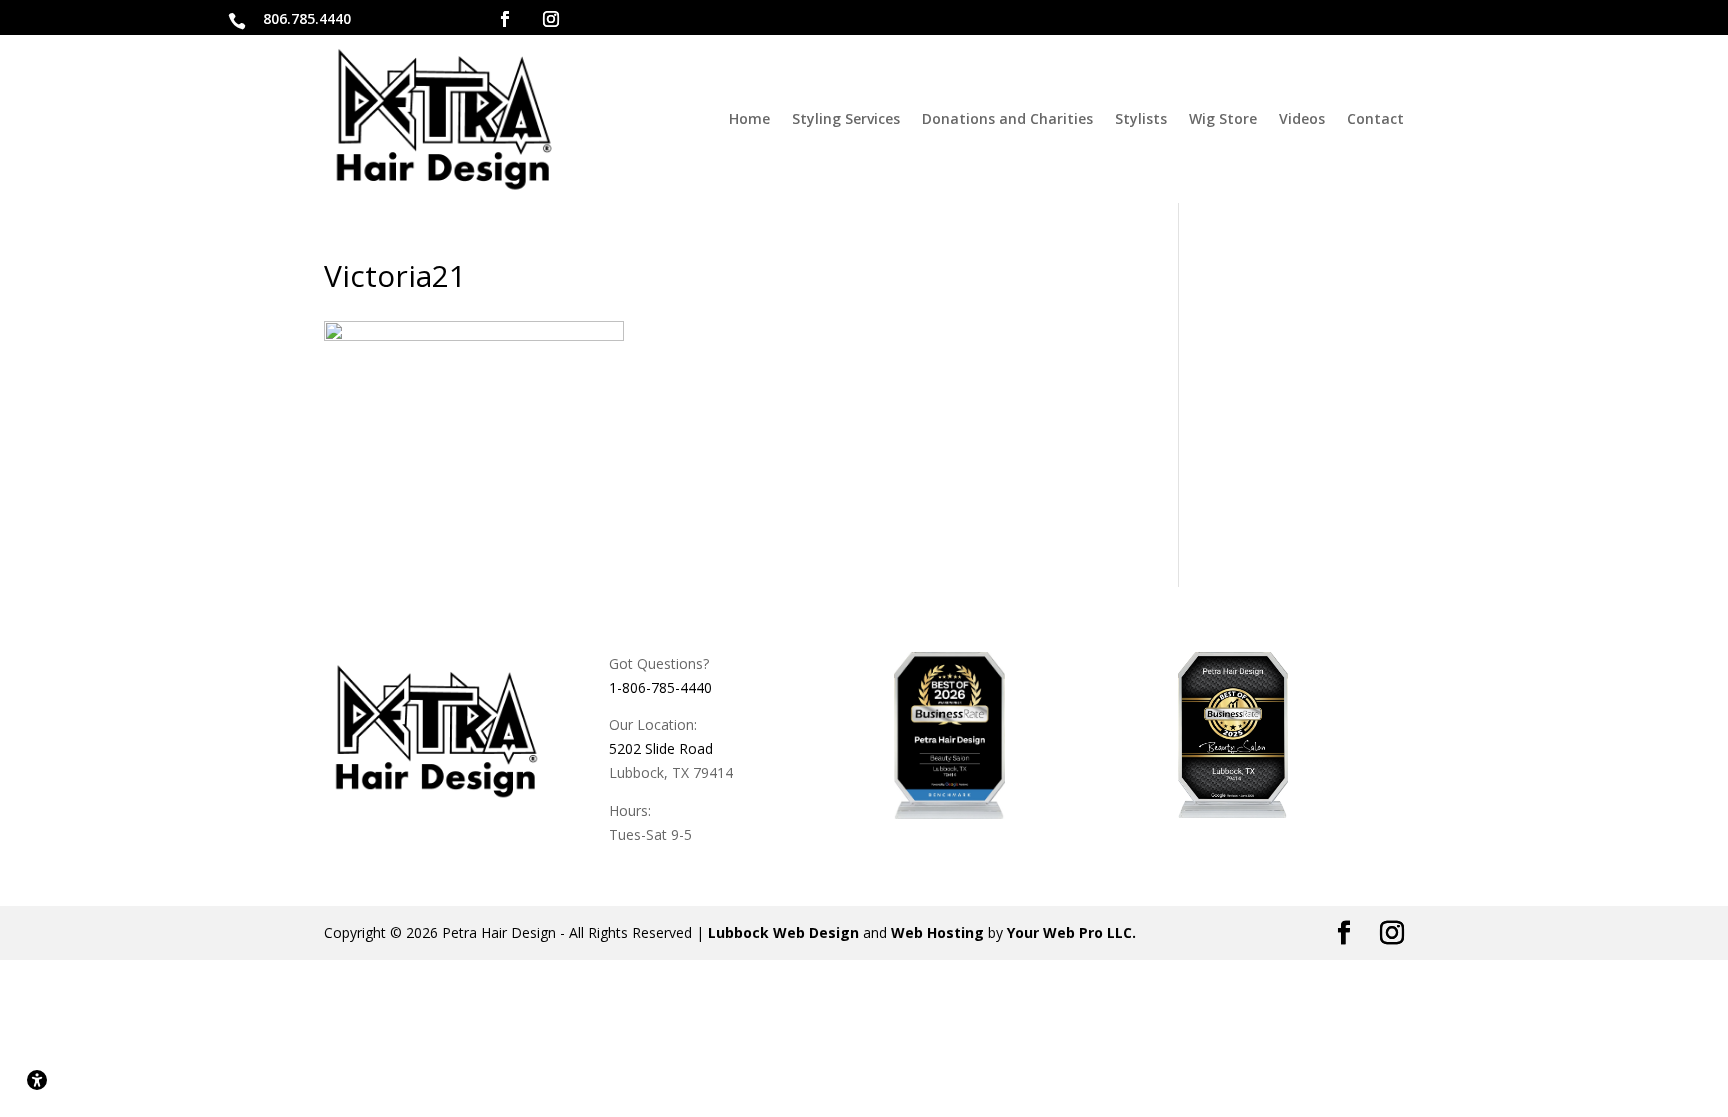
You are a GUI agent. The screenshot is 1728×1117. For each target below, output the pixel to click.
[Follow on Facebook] (505, 19)
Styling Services (846, 118)
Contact (1375, 118)
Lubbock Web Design (783, 932)
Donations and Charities (1007, 118)
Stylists (1141, 118)
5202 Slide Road (661, 748)
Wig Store (1223, 118)
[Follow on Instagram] (551, 19)
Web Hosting (937, 932)
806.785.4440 (307, 18)
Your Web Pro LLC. (1071, 932)
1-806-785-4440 (660, 687)
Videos (1302, 118)
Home (749, 118)
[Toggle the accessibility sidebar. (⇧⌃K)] (37, 1080)
